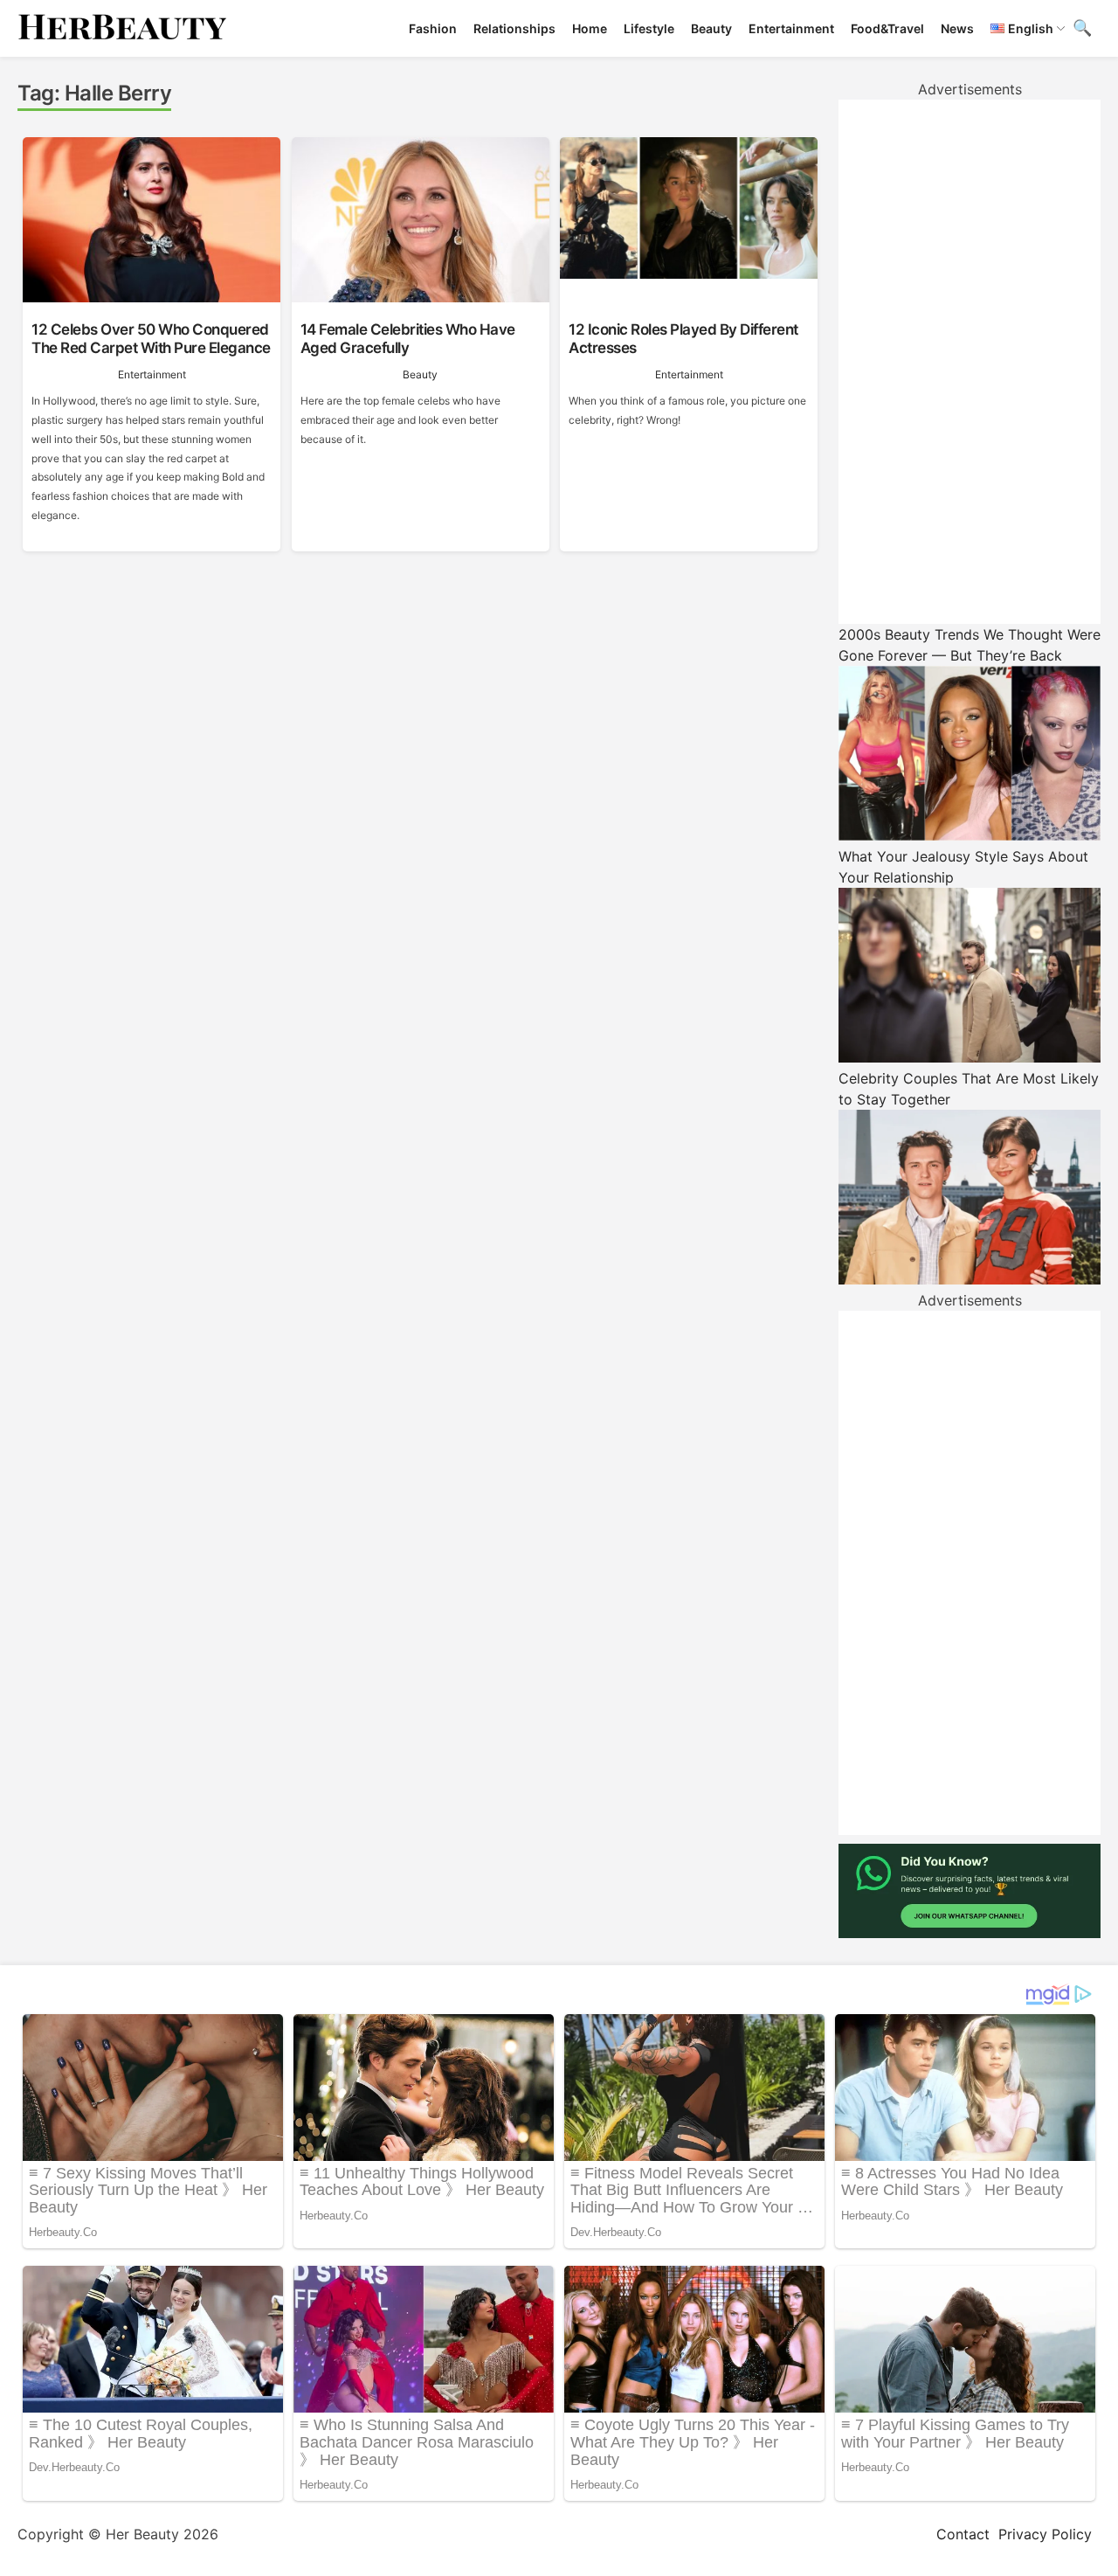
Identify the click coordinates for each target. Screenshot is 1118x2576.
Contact (963, 2534)
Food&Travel (887, 28)
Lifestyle (649, 28)
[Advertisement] (970, 362)
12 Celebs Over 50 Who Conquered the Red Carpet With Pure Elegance (151, 338)
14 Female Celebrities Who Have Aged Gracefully (408, 338)
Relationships (514, 28)
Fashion (433, 28)
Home (590, 28)
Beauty (711, 28)
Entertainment (791, 28)
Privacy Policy (1045, 2534)
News (957, 28)
